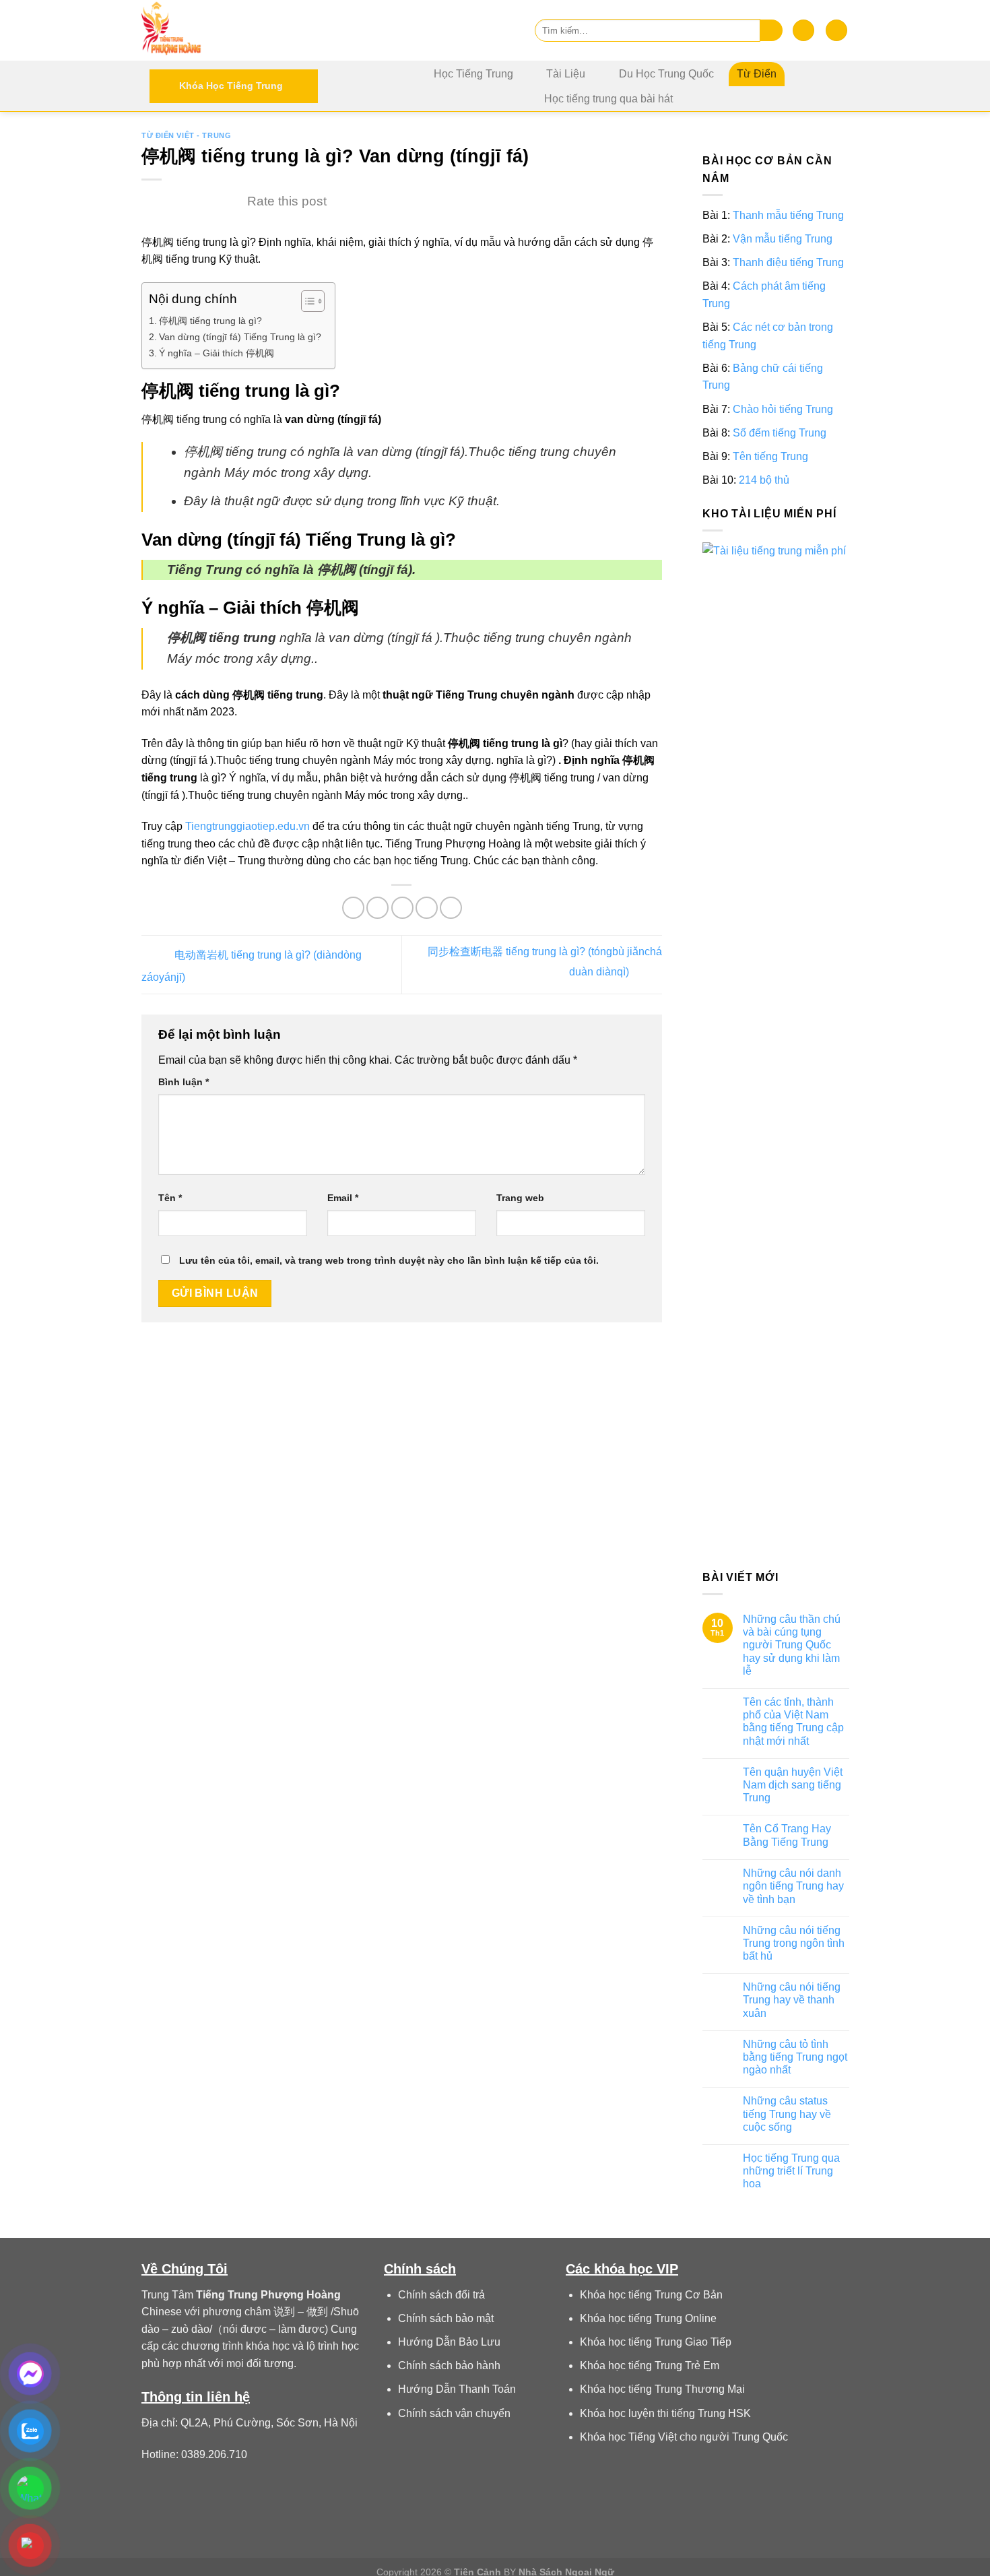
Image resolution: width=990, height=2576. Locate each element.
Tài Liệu (566, 74)
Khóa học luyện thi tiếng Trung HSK (665, 2413)
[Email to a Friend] (402, 908)
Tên (170, 1198)
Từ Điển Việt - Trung (186, 135)
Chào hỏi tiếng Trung (783, 409)
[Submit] (771, 31)
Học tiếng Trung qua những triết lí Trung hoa (791, 2171)
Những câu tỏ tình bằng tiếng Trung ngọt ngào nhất (794, 2057)
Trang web (520, 1198)
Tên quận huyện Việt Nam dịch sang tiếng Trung (792, 1785)
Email (343, 1198)
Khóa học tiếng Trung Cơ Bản (651, 2295)
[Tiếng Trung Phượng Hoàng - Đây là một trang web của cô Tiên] (209, 30)
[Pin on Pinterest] (427, 908)
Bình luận (184, 1082)
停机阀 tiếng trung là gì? (210, 321)
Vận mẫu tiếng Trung (783, 239)
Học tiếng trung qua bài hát (608, 99)
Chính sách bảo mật (446, 2318)
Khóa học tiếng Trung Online (648, 2318)
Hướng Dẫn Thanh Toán (457, 2389)
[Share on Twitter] (377, 908)
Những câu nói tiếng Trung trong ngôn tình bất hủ (793, 1943)
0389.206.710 (214, 2454)
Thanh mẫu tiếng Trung (788, 215)
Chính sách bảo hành (449, 2365)
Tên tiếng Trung (770, 456)
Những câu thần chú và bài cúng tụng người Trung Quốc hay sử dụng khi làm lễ (791, 1645)
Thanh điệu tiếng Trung (788, 262)
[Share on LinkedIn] (451, 908)
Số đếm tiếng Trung (780, 433)
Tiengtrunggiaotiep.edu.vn (247, 826)
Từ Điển (757, 74)
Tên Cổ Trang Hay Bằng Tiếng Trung (786, 1836)
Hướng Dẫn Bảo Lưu (449, 2342)
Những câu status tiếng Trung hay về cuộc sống (786, 2114)
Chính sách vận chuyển (454, 2413)
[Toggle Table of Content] (306, 301)
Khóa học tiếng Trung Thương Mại (662, 2389)
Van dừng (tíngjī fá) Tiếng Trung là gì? (240, 337)
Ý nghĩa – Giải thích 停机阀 (217, 353)
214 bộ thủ (764, 480)
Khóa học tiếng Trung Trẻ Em (650, 2365)
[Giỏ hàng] (836, 31)
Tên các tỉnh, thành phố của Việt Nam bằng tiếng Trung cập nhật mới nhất (793, 1721)
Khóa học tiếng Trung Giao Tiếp (656, 2342)
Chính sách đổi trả (441, 2295)
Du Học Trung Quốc (666, 74)
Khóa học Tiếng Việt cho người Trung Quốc (684, 2437)
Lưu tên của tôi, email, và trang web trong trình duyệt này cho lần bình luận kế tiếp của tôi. (389, 1260)
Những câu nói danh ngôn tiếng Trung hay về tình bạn (793, 1886)
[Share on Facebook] (353, 908)
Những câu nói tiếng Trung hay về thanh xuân (791, 2000)
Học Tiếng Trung (473, 74)
